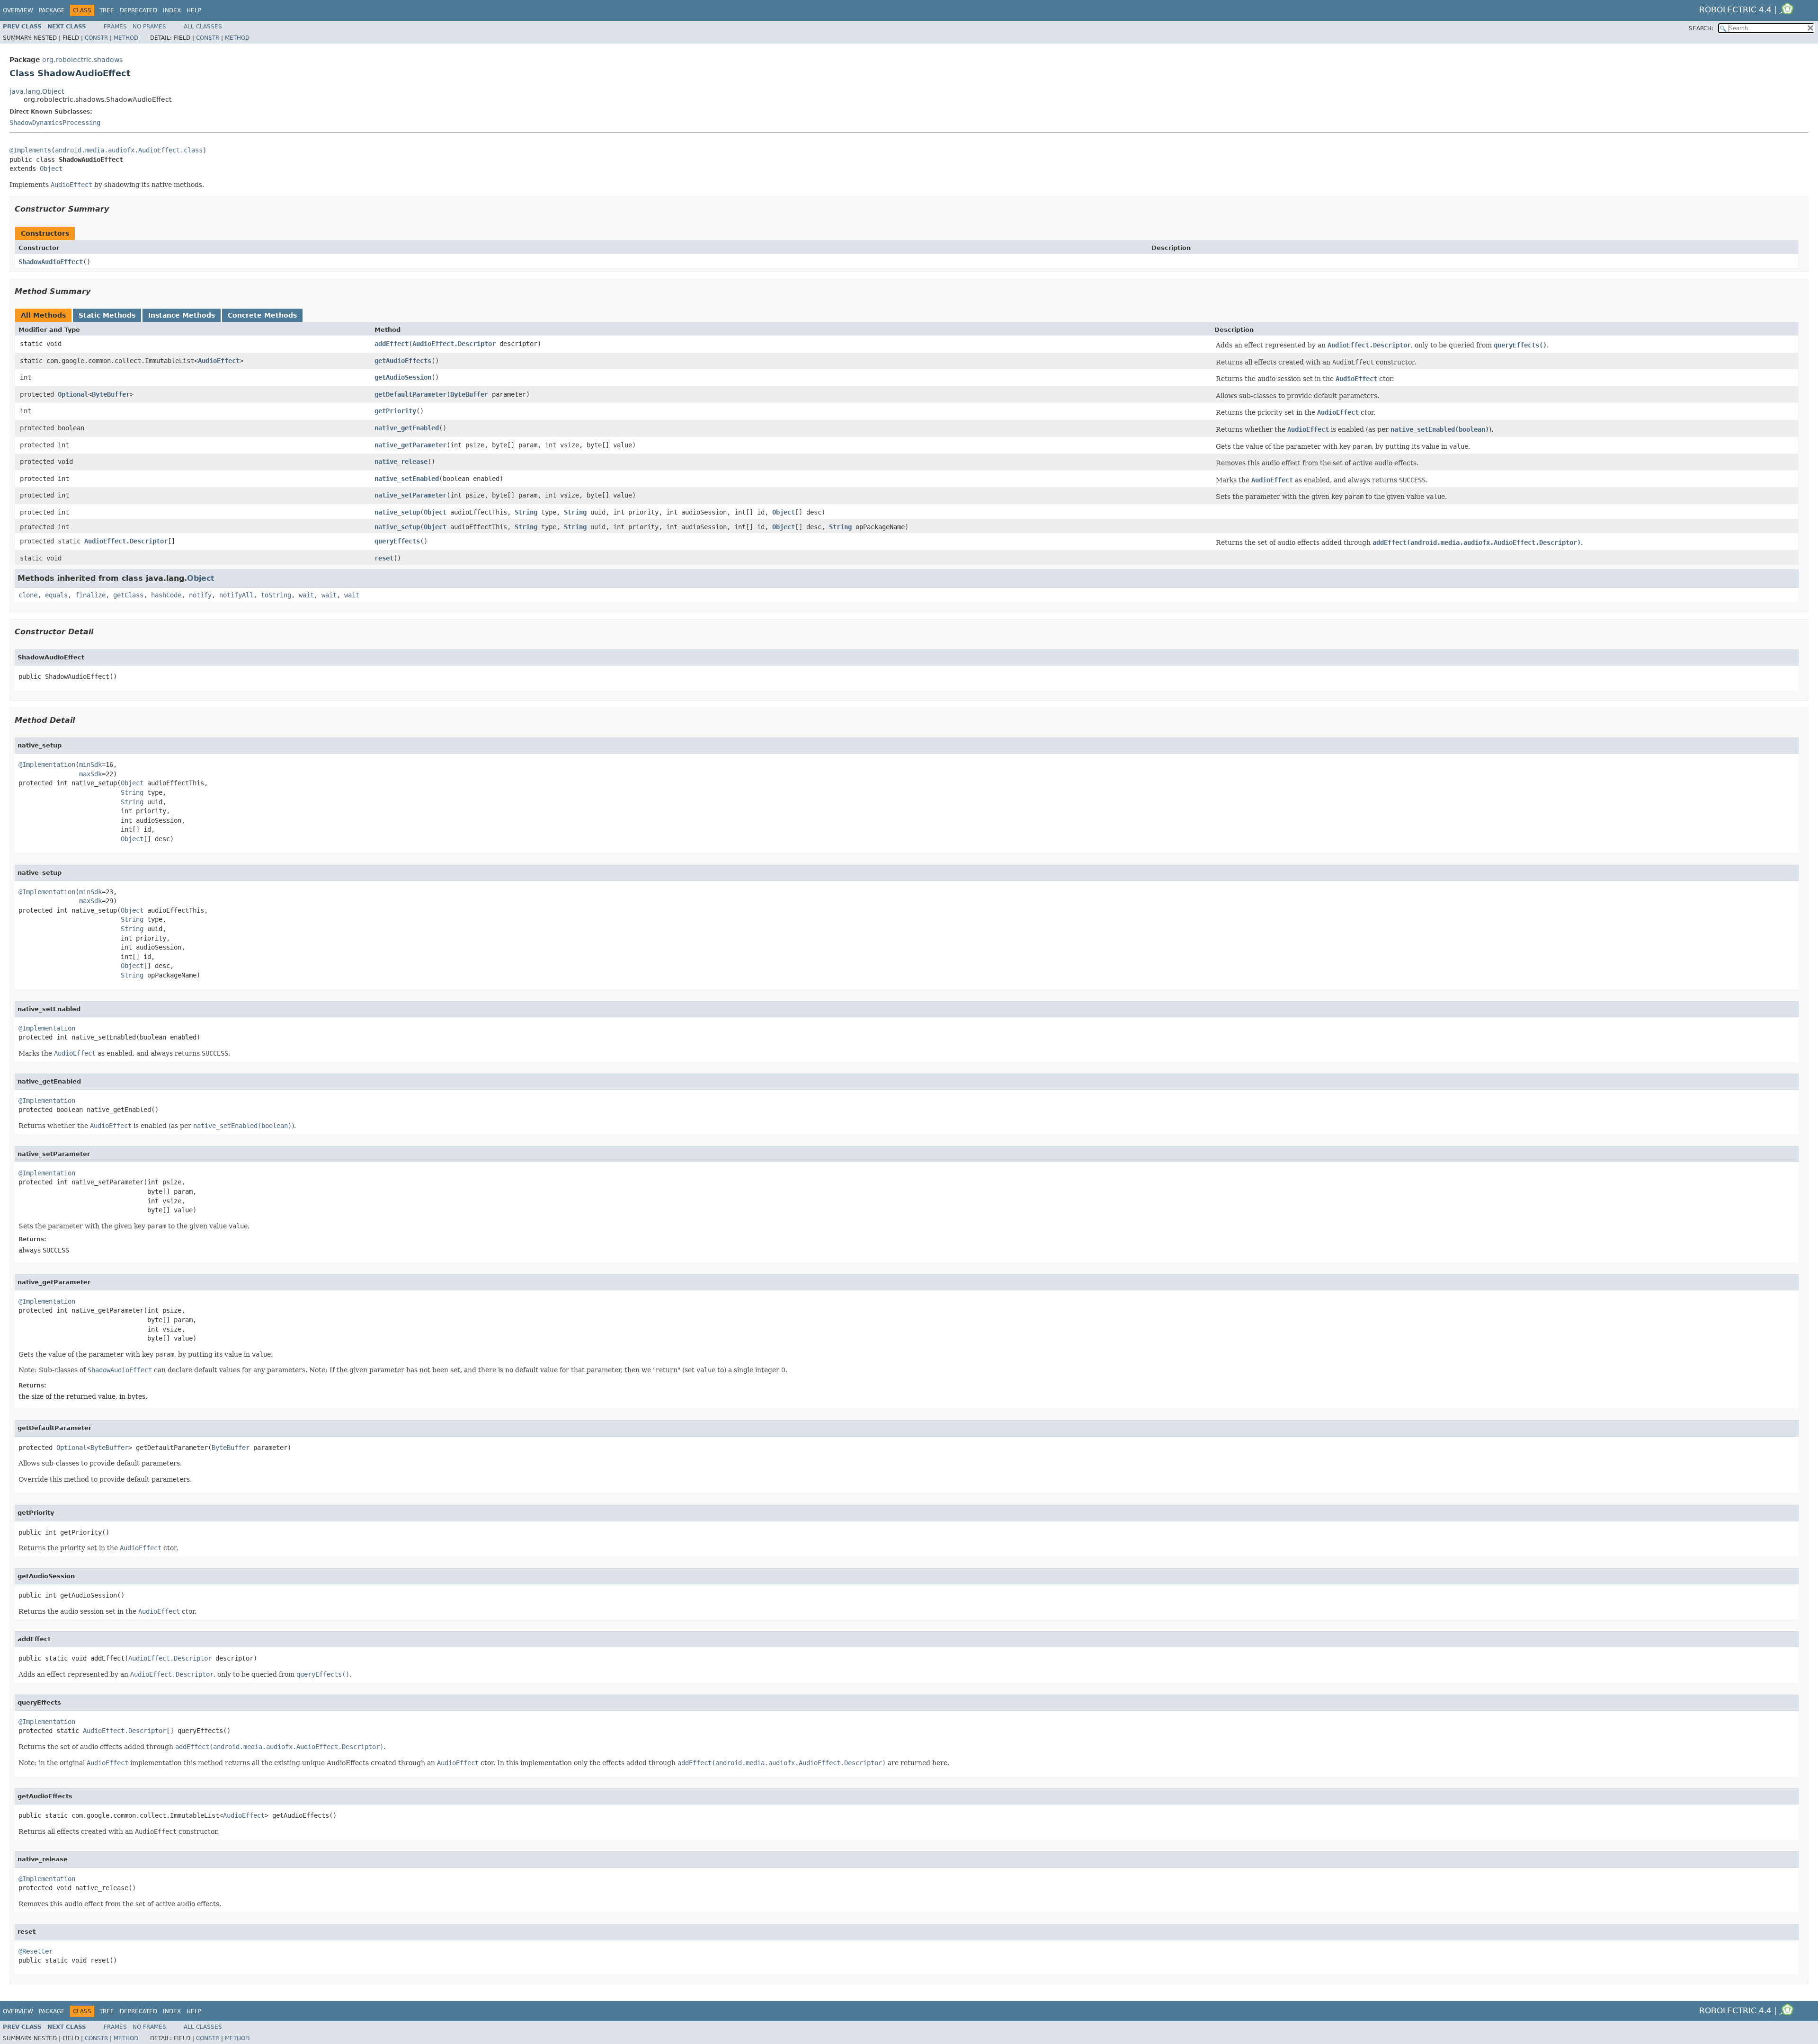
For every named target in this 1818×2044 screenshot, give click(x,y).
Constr (96, 38)
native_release (401, 462)
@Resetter (36, 1951)
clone (28, 595)
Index (172, 10)
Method (126, 38)
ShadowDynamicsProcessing (55, 123)
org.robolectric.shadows (82, 60)
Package (52, 10)
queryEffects (397, 541)
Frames (115, 27)
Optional (73, 394)
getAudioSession (403, 377)
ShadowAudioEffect (51, 262)
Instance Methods (182, 315)
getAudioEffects (403, 361)
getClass (128, 595)
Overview (18, 10)
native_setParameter (410, 495)
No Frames (149, 27)
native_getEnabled (407, 428)
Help (194, 10)
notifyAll (236, 595)
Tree (107, 10)
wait (306, 595)
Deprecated (138, 10)
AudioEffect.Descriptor (454, 344)
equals (56, 595)
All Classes (203, 27)
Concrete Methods (262, 315)
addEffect (392, 344)
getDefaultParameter (410, 394)
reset (384, 558)
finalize (90, 595)
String (526, 512)
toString (276, 595)
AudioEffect (219, 361)
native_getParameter (410, 445)
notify (200, 595)
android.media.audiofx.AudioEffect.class (129, 150)
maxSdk (90, 774)
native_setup (397, 512)
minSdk (90, 764)
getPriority (395, 411)
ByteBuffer (111, 394)
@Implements (30, 150)
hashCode (166, 595)
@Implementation (47, 764)
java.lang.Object (37, 91)
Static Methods (107, 315)
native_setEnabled (407, 479)
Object (51, 169)
